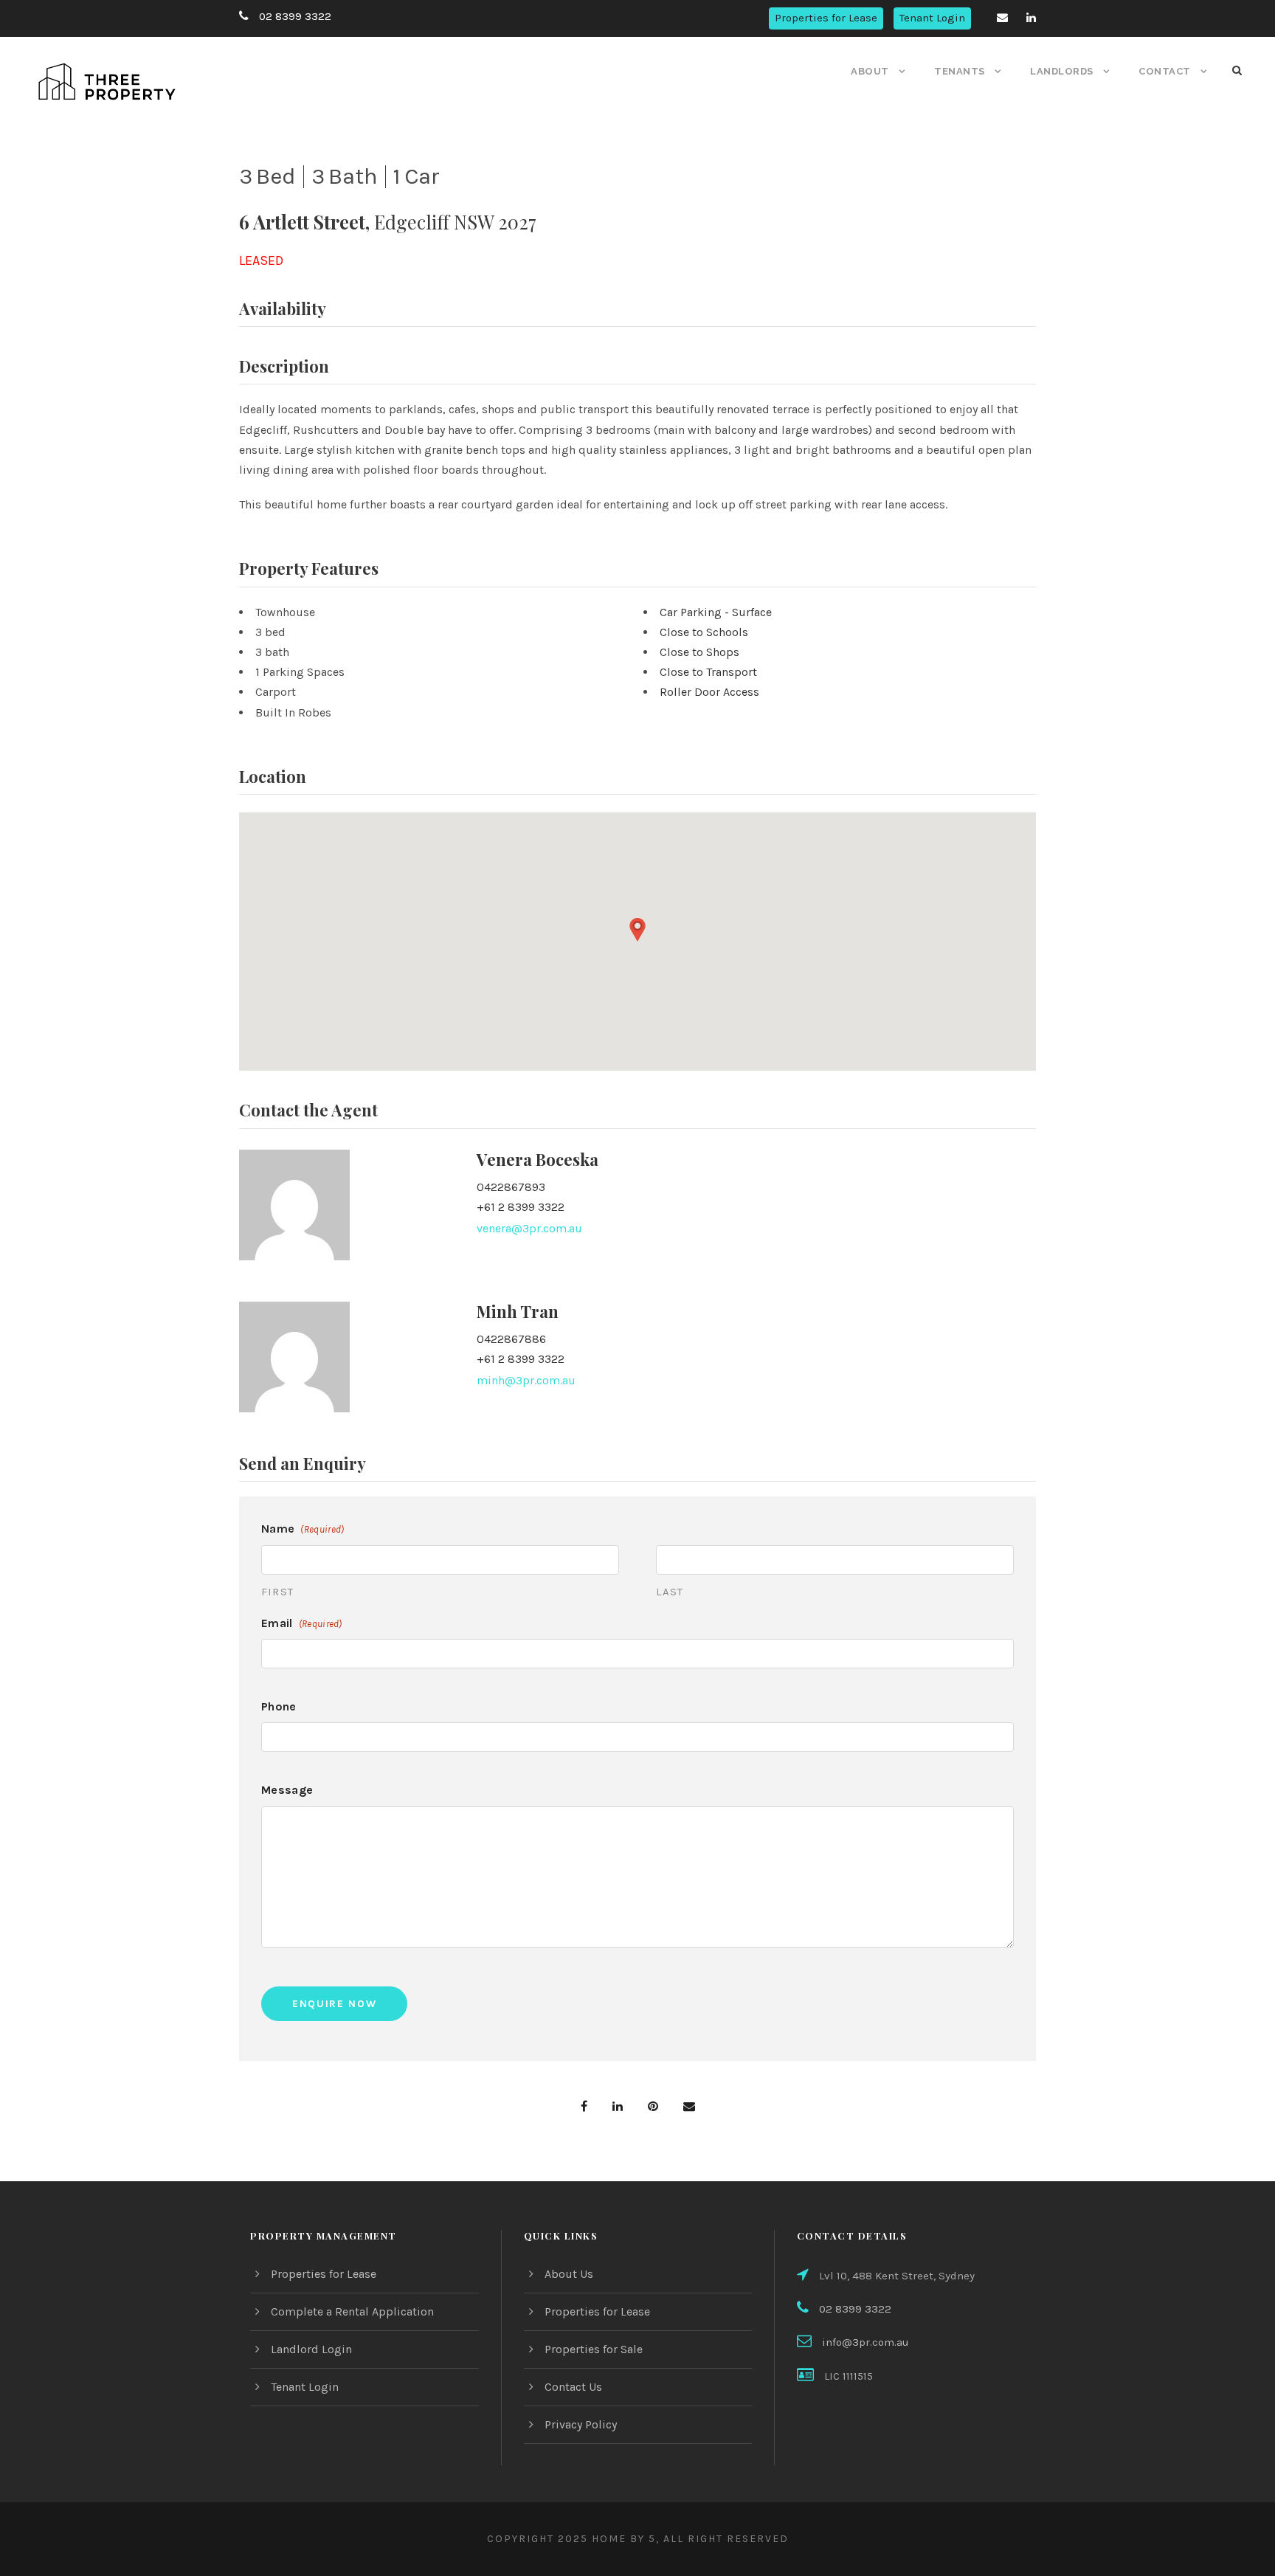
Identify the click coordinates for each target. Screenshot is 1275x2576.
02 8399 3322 (295, 16)
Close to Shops (699, 652)
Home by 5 (624, 2539)
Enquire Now (334, 2004)
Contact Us (573, 2387)
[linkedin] (1031, 18)
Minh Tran (518, 1311)
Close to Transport (708, 672)
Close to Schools (704, 632)
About (870, 71)
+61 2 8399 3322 (521, 1207)
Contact (1165, 71)
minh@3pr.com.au (526, 1380)
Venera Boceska (538, 1159)
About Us (569, 2274)
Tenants (960, 71)
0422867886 (511, 1339)
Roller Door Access (709, 692)
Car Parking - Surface (716, 612)
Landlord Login (311, 2349)
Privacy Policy (581, 2424)
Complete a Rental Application (352, 2311)
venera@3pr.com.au (529, 1228)
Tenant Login (932, 18)
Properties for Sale (594, 2349)
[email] (1002, 18)
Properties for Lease (826, 18)
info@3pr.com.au (865, 2342)
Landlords (1062, 71)
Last (670, 1592)
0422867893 (511, 1187)
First (277, 1592)
